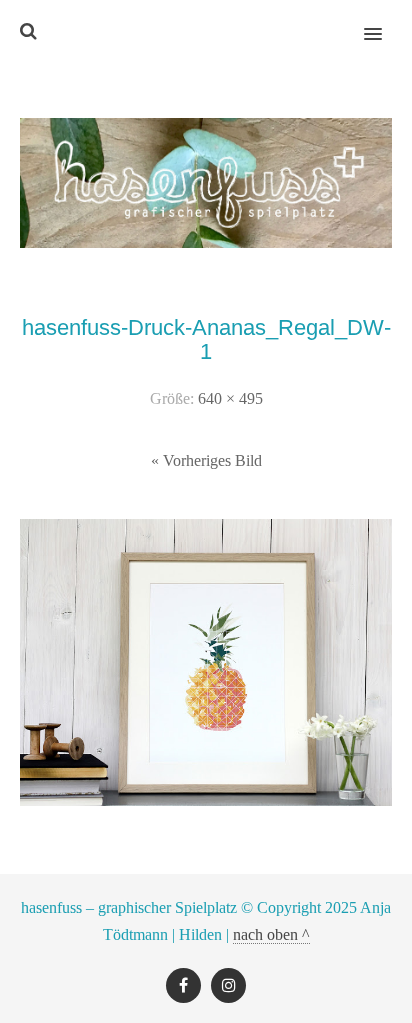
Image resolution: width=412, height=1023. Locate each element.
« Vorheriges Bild (206, 460)
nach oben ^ (271, 934)
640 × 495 (230, 398)
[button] (384, 21)
